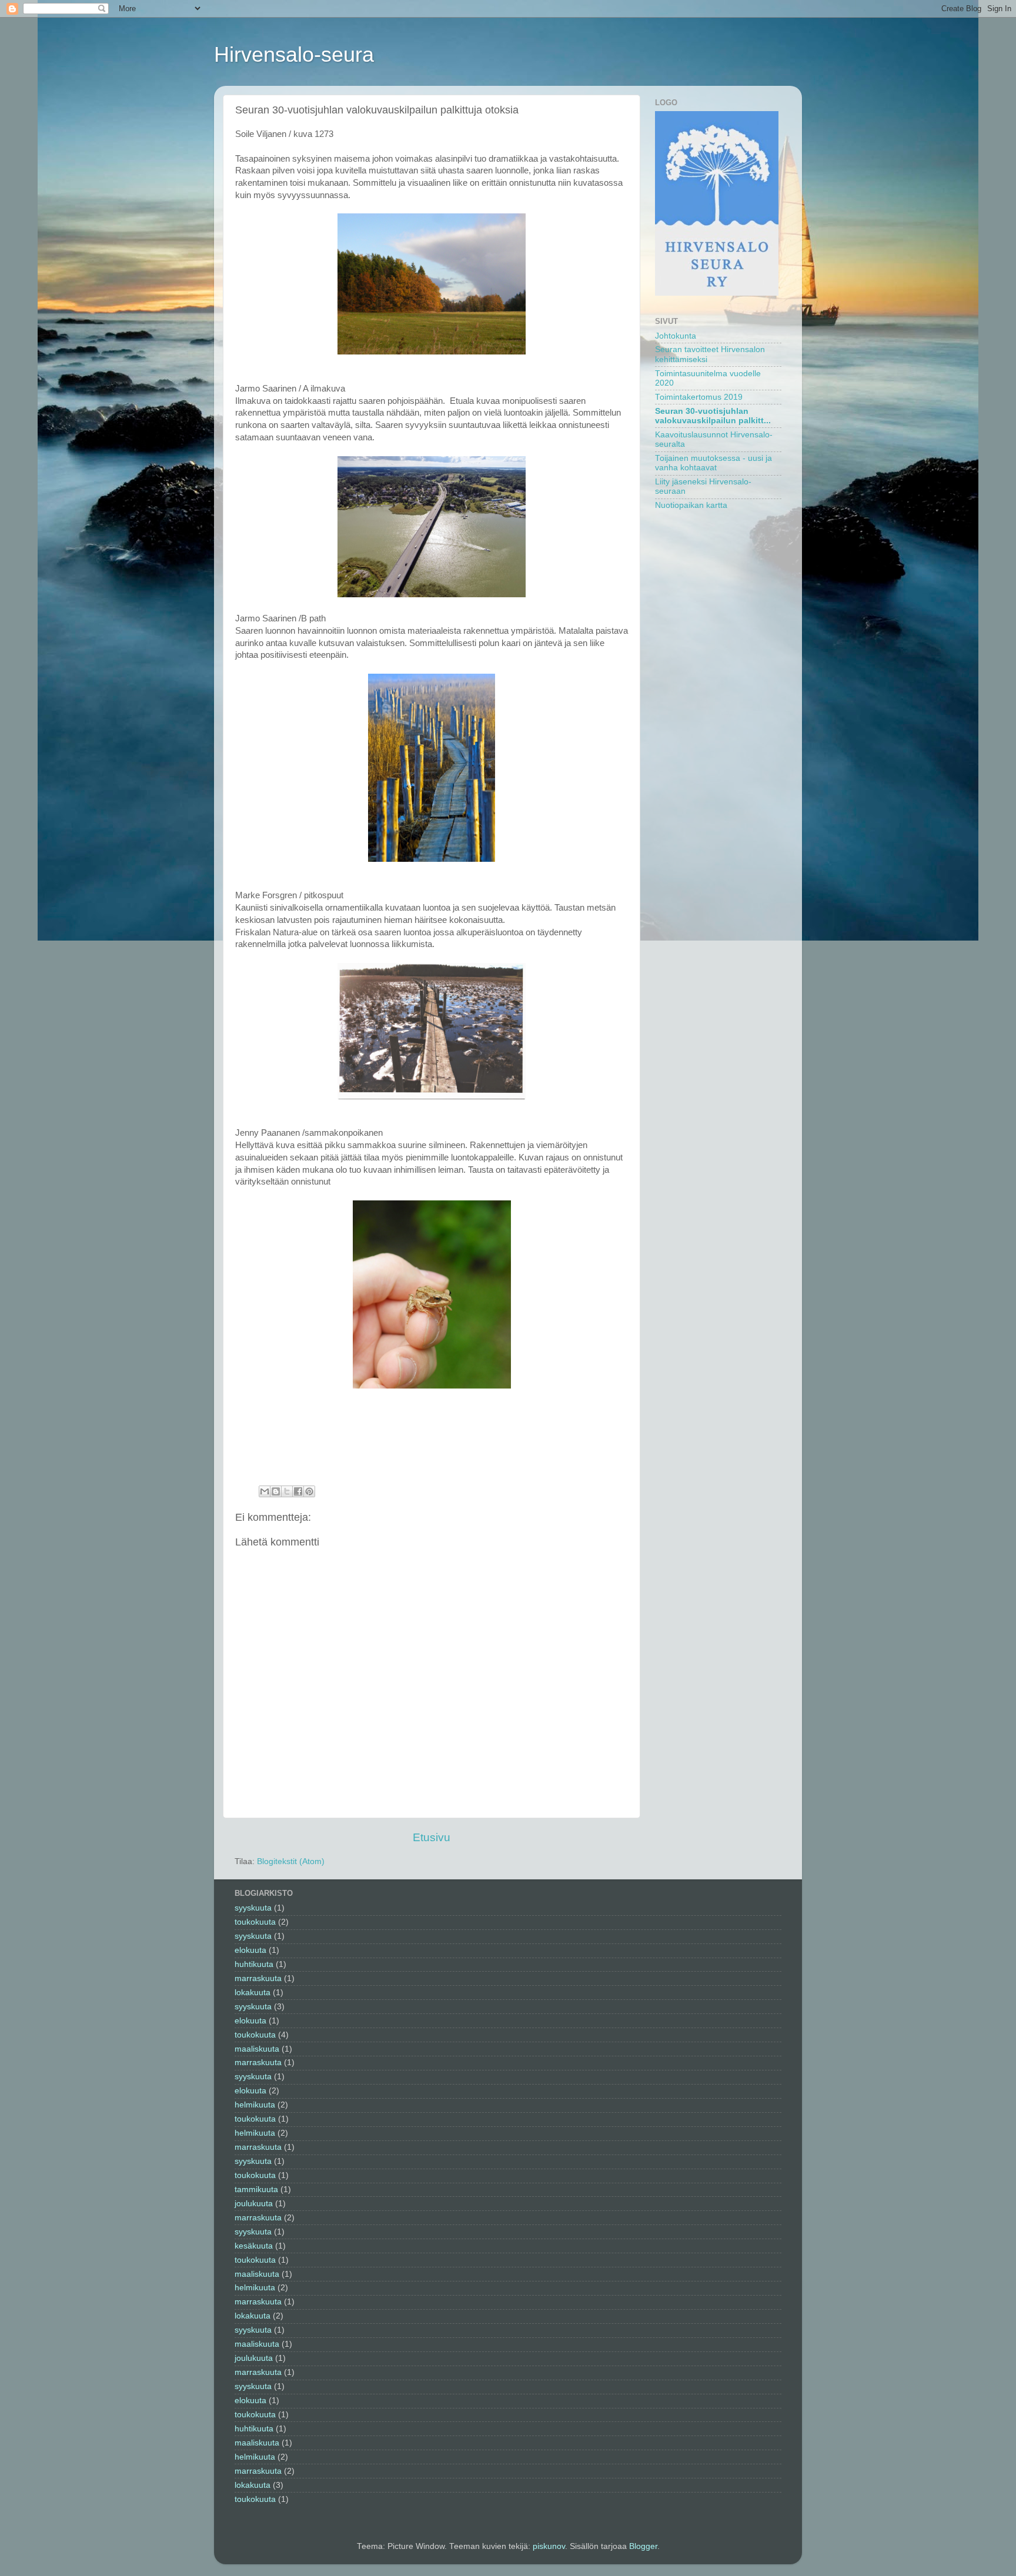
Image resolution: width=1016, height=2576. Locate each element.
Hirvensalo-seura (294, 54)
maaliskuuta (257, 2049)
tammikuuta (256, 2189)
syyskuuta (253, 1908)
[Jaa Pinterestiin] (309, 1491)
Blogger (643, 2546)
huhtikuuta (254, 1964)
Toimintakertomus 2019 (699, 397)
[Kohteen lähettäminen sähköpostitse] (265, 1491)
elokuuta (250, 1950)
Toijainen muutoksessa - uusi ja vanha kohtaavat (713, 463)
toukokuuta (255, 1922)
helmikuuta (255, 2105)
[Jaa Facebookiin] (298, 1491)
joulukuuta (254, 2204)
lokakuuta (253, 1993)
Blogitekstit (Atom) (291, 1861)
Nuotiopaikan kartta (691, 505)
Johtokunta (676, 336)
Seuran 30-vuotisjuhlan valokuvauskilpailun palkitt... (713, 416)
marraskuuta (258, 1978)
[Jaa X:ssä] (287, 1491)
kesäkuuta (254, 2246)
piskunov (549, 2546)
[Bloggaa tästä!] (276, 1491)
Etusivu (432, 1837)
